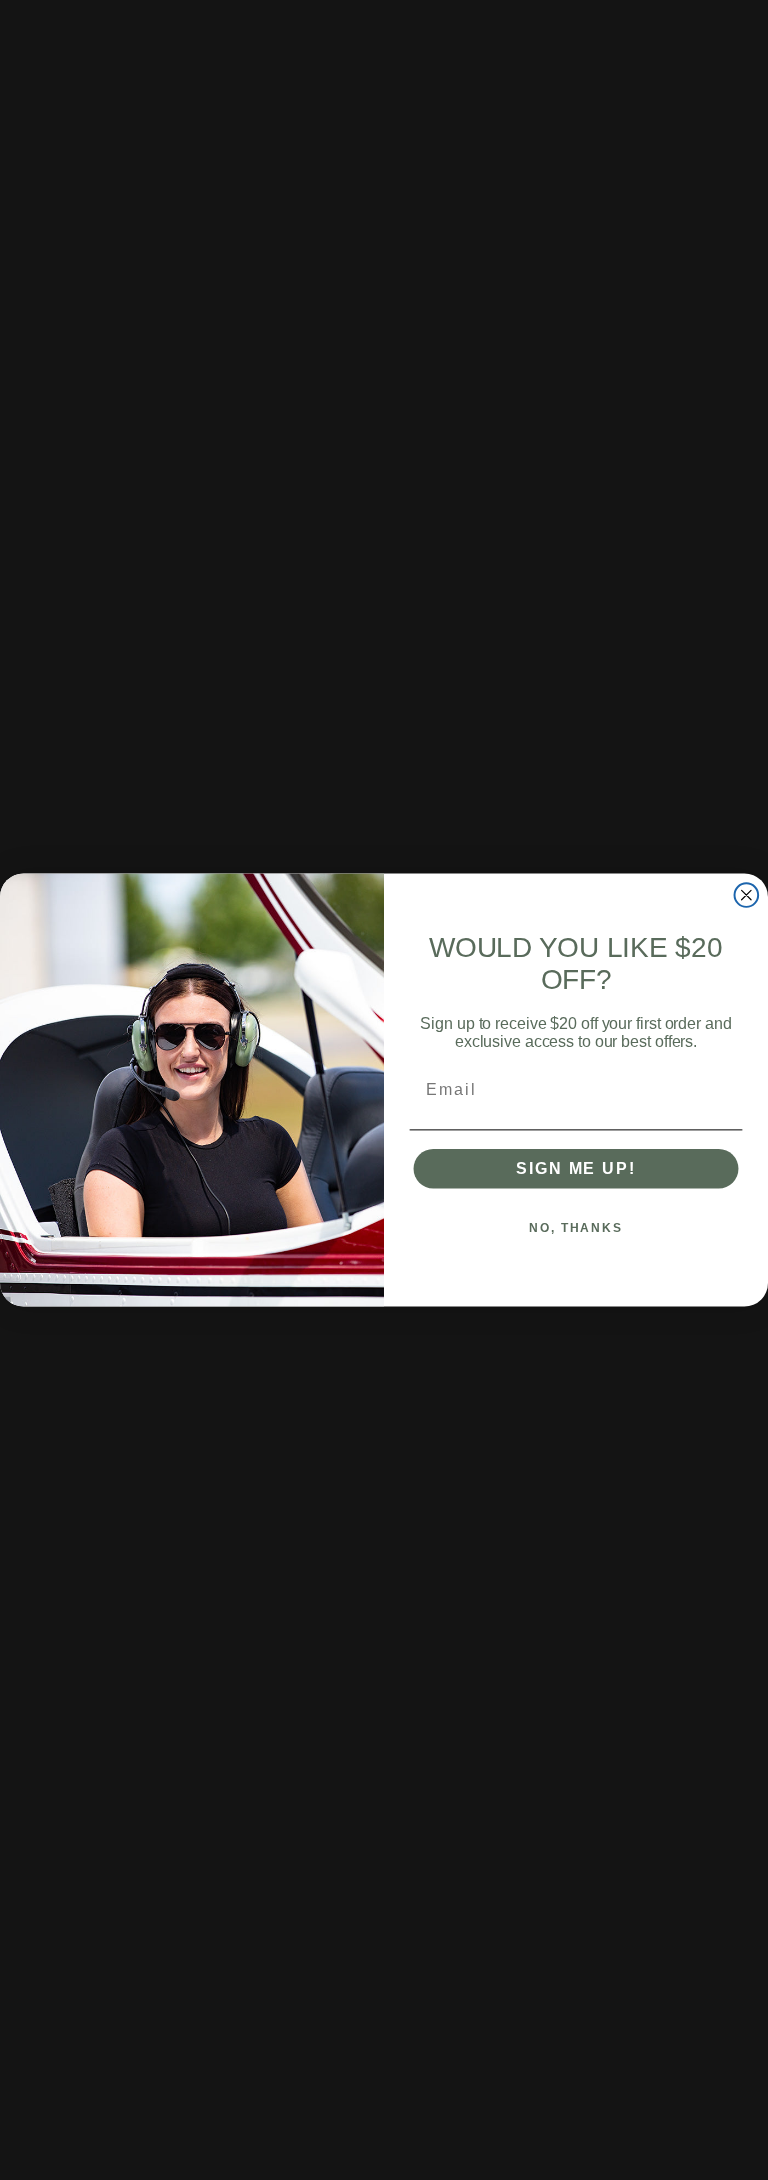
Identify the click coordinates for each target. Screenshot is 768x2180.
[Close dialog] (747, 895)
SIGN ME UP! (575, 1168)
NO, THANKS (576, 1228)
